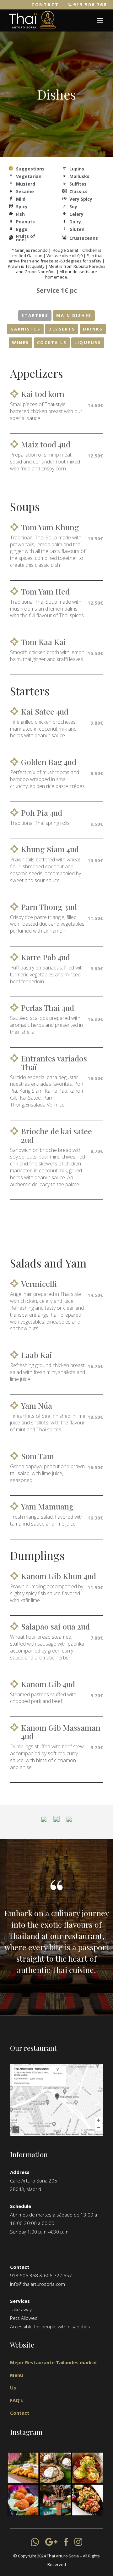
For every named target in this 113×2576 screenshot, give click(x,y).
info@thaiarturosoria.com (38, 2284)
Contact (20, 2413)
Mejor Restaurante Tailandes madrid (53, 2362)
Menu (16, 2375)
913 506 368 (90, 5)
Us (13, 2388)
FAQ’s (16, 2400)
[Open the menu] (100, 20)
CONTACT (45, 5)
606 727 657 (58, 2275)
